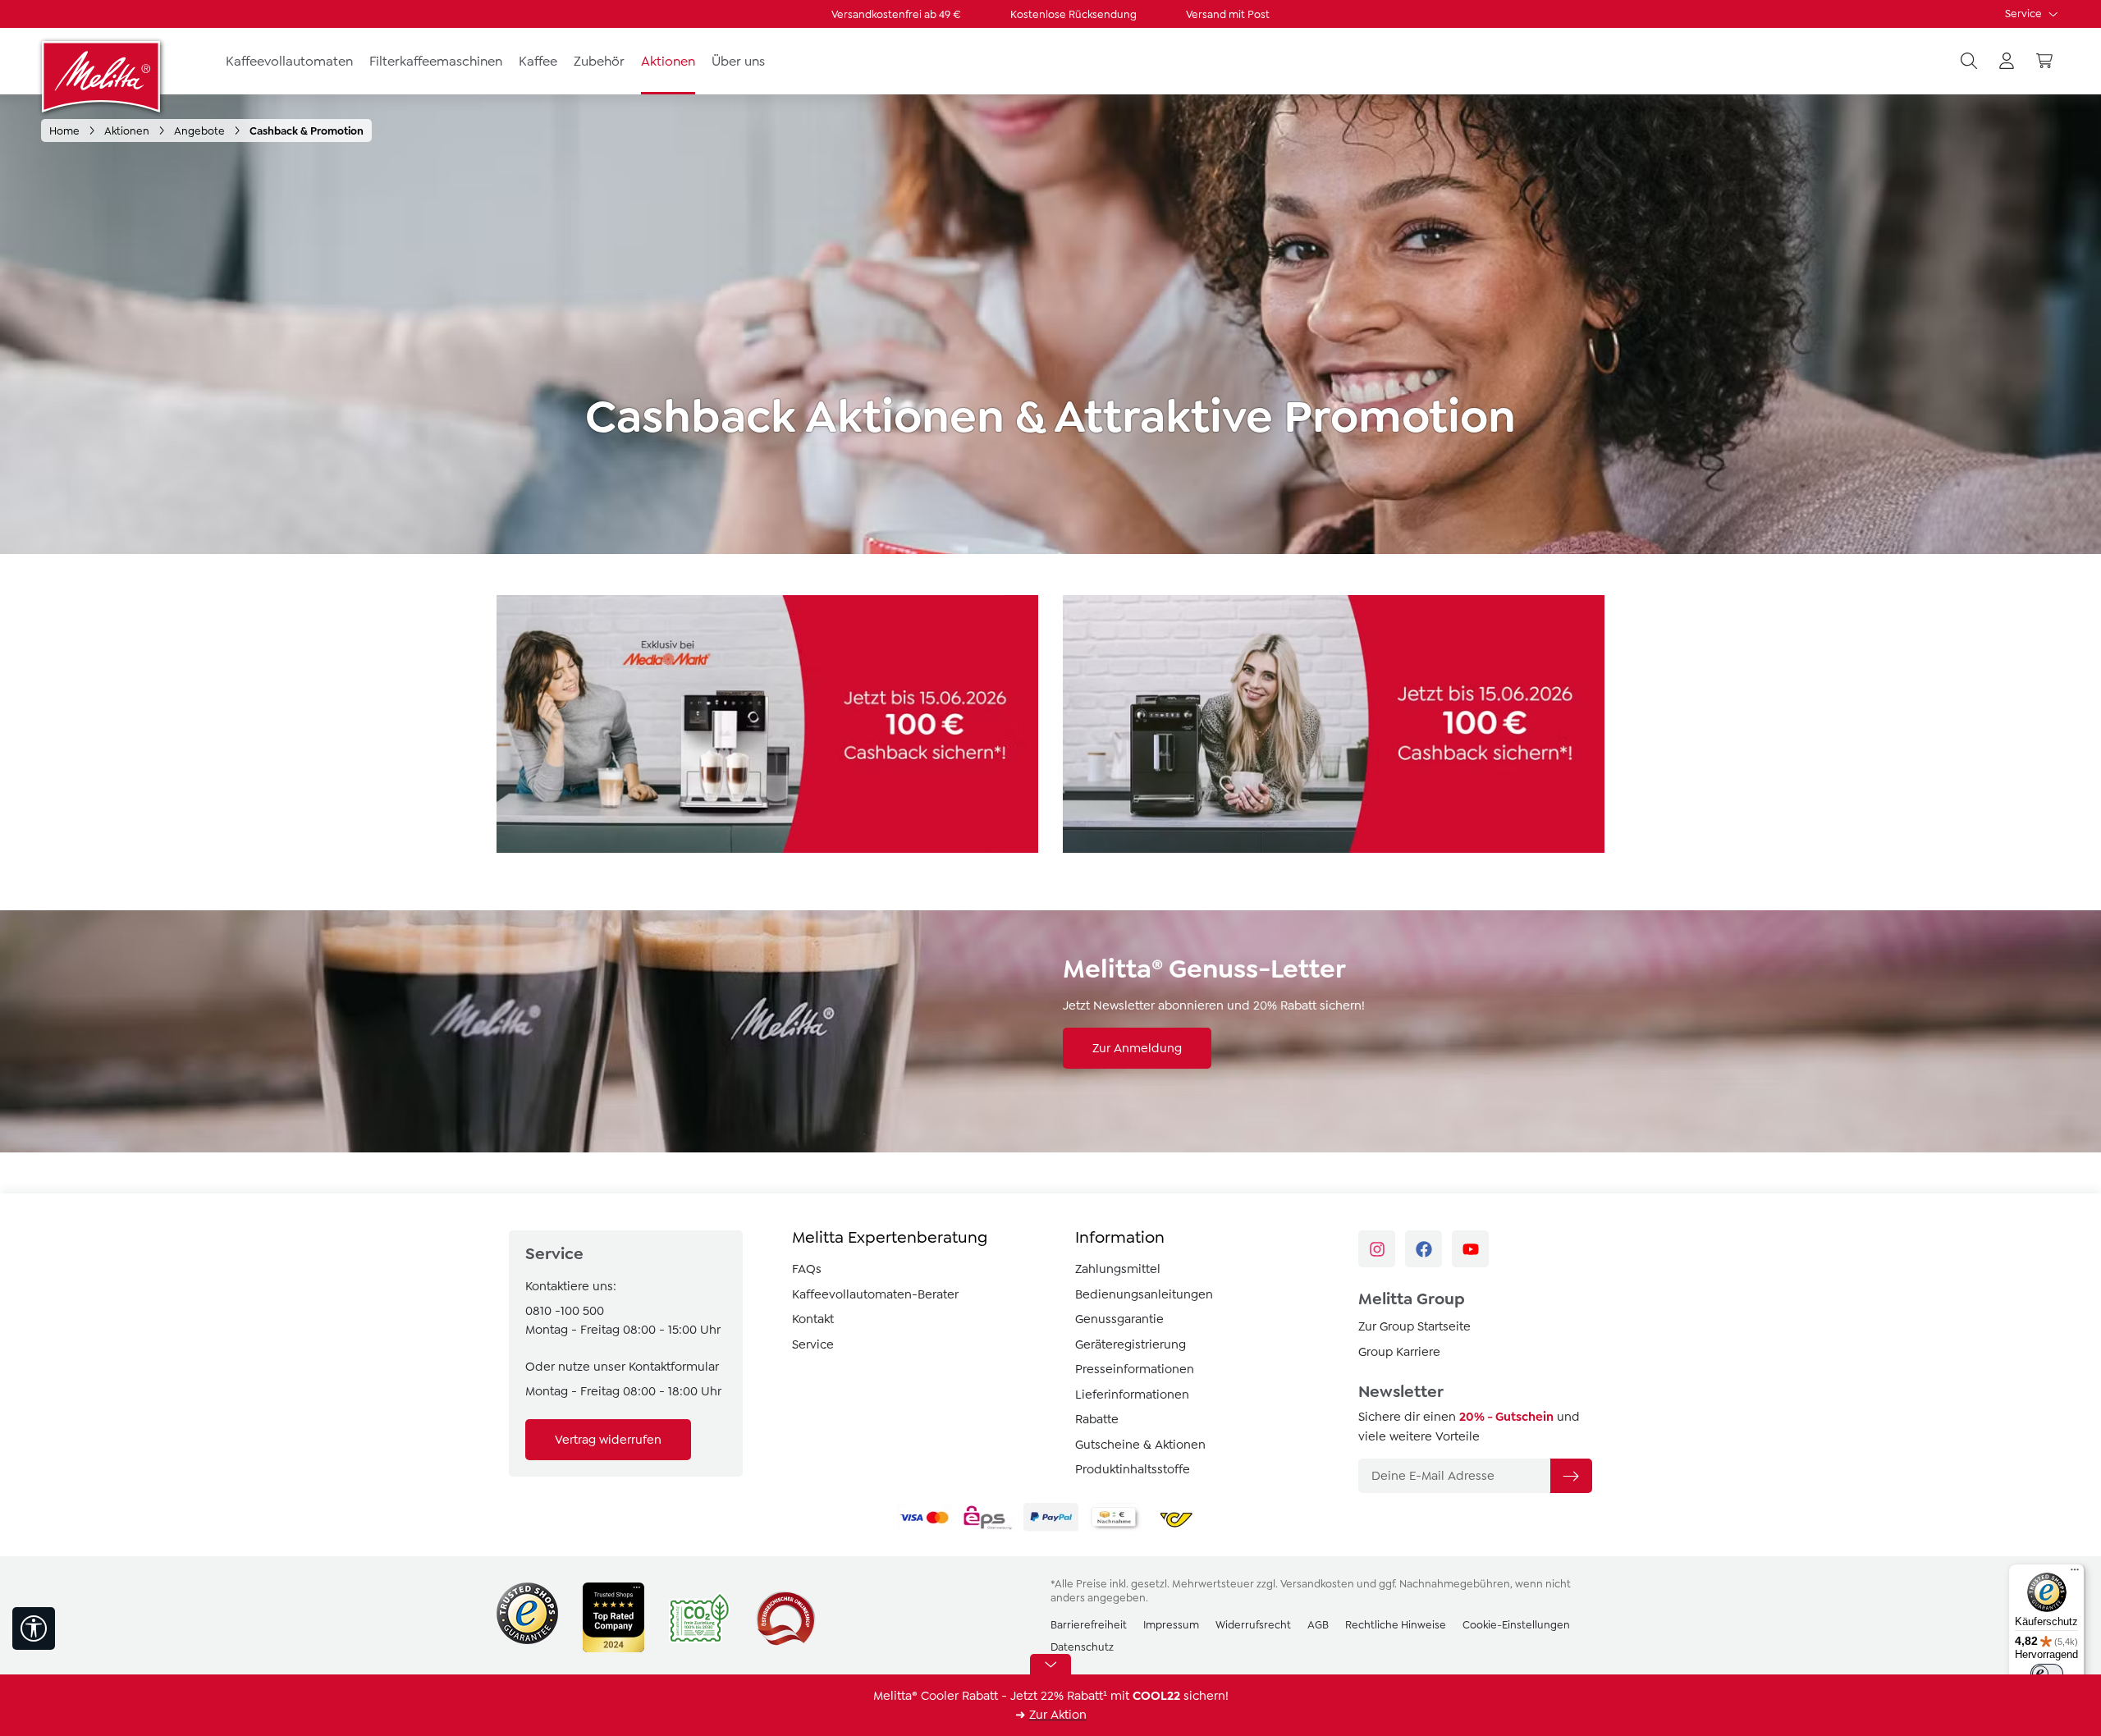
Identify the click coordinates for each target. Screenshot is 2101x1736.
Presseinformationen (1135, 1369)
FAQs (807, 1269)
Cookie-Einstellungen (1516, 1625)
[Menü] (2075, 1573)
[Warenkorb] (2044, 62)
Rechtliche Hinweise (1396, 1625)
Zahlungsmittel (1118, 1269)
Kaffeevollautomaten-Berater (875, 1294)
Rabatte (1097, 1419)
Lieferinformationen (1132, 1395)
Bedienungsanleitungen (1144, 1294)
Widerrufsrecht (1253, 1625)
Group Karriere (1399, 1352)
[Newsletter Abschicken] (1571, 1476)
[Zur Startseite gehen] (103, 76)
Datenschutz (1082, 1647)
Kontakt (813, 1319)
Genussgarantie (1119, 1319)
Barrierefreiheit (1089, 1625)
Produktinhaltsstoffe (1133, 1469)
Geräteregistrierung (1131, 1344)
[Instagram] (1377, 1249)
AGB (1318, 1625)
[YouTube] (1470, 1249)
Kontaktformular (674, 1367)
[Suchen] (1969, 62)
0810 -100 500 (565, 1311)
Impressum (1171, 1625)
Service (2025, 14)
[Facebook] (1424, 1249)
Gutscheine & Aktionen (1140, 1445)
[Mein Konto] (2007, 62)
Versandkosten (1317, 1584)
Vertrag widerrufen (608, 1440)
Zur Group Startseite (1414, 1326)
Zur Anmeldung (1137, 1048)
